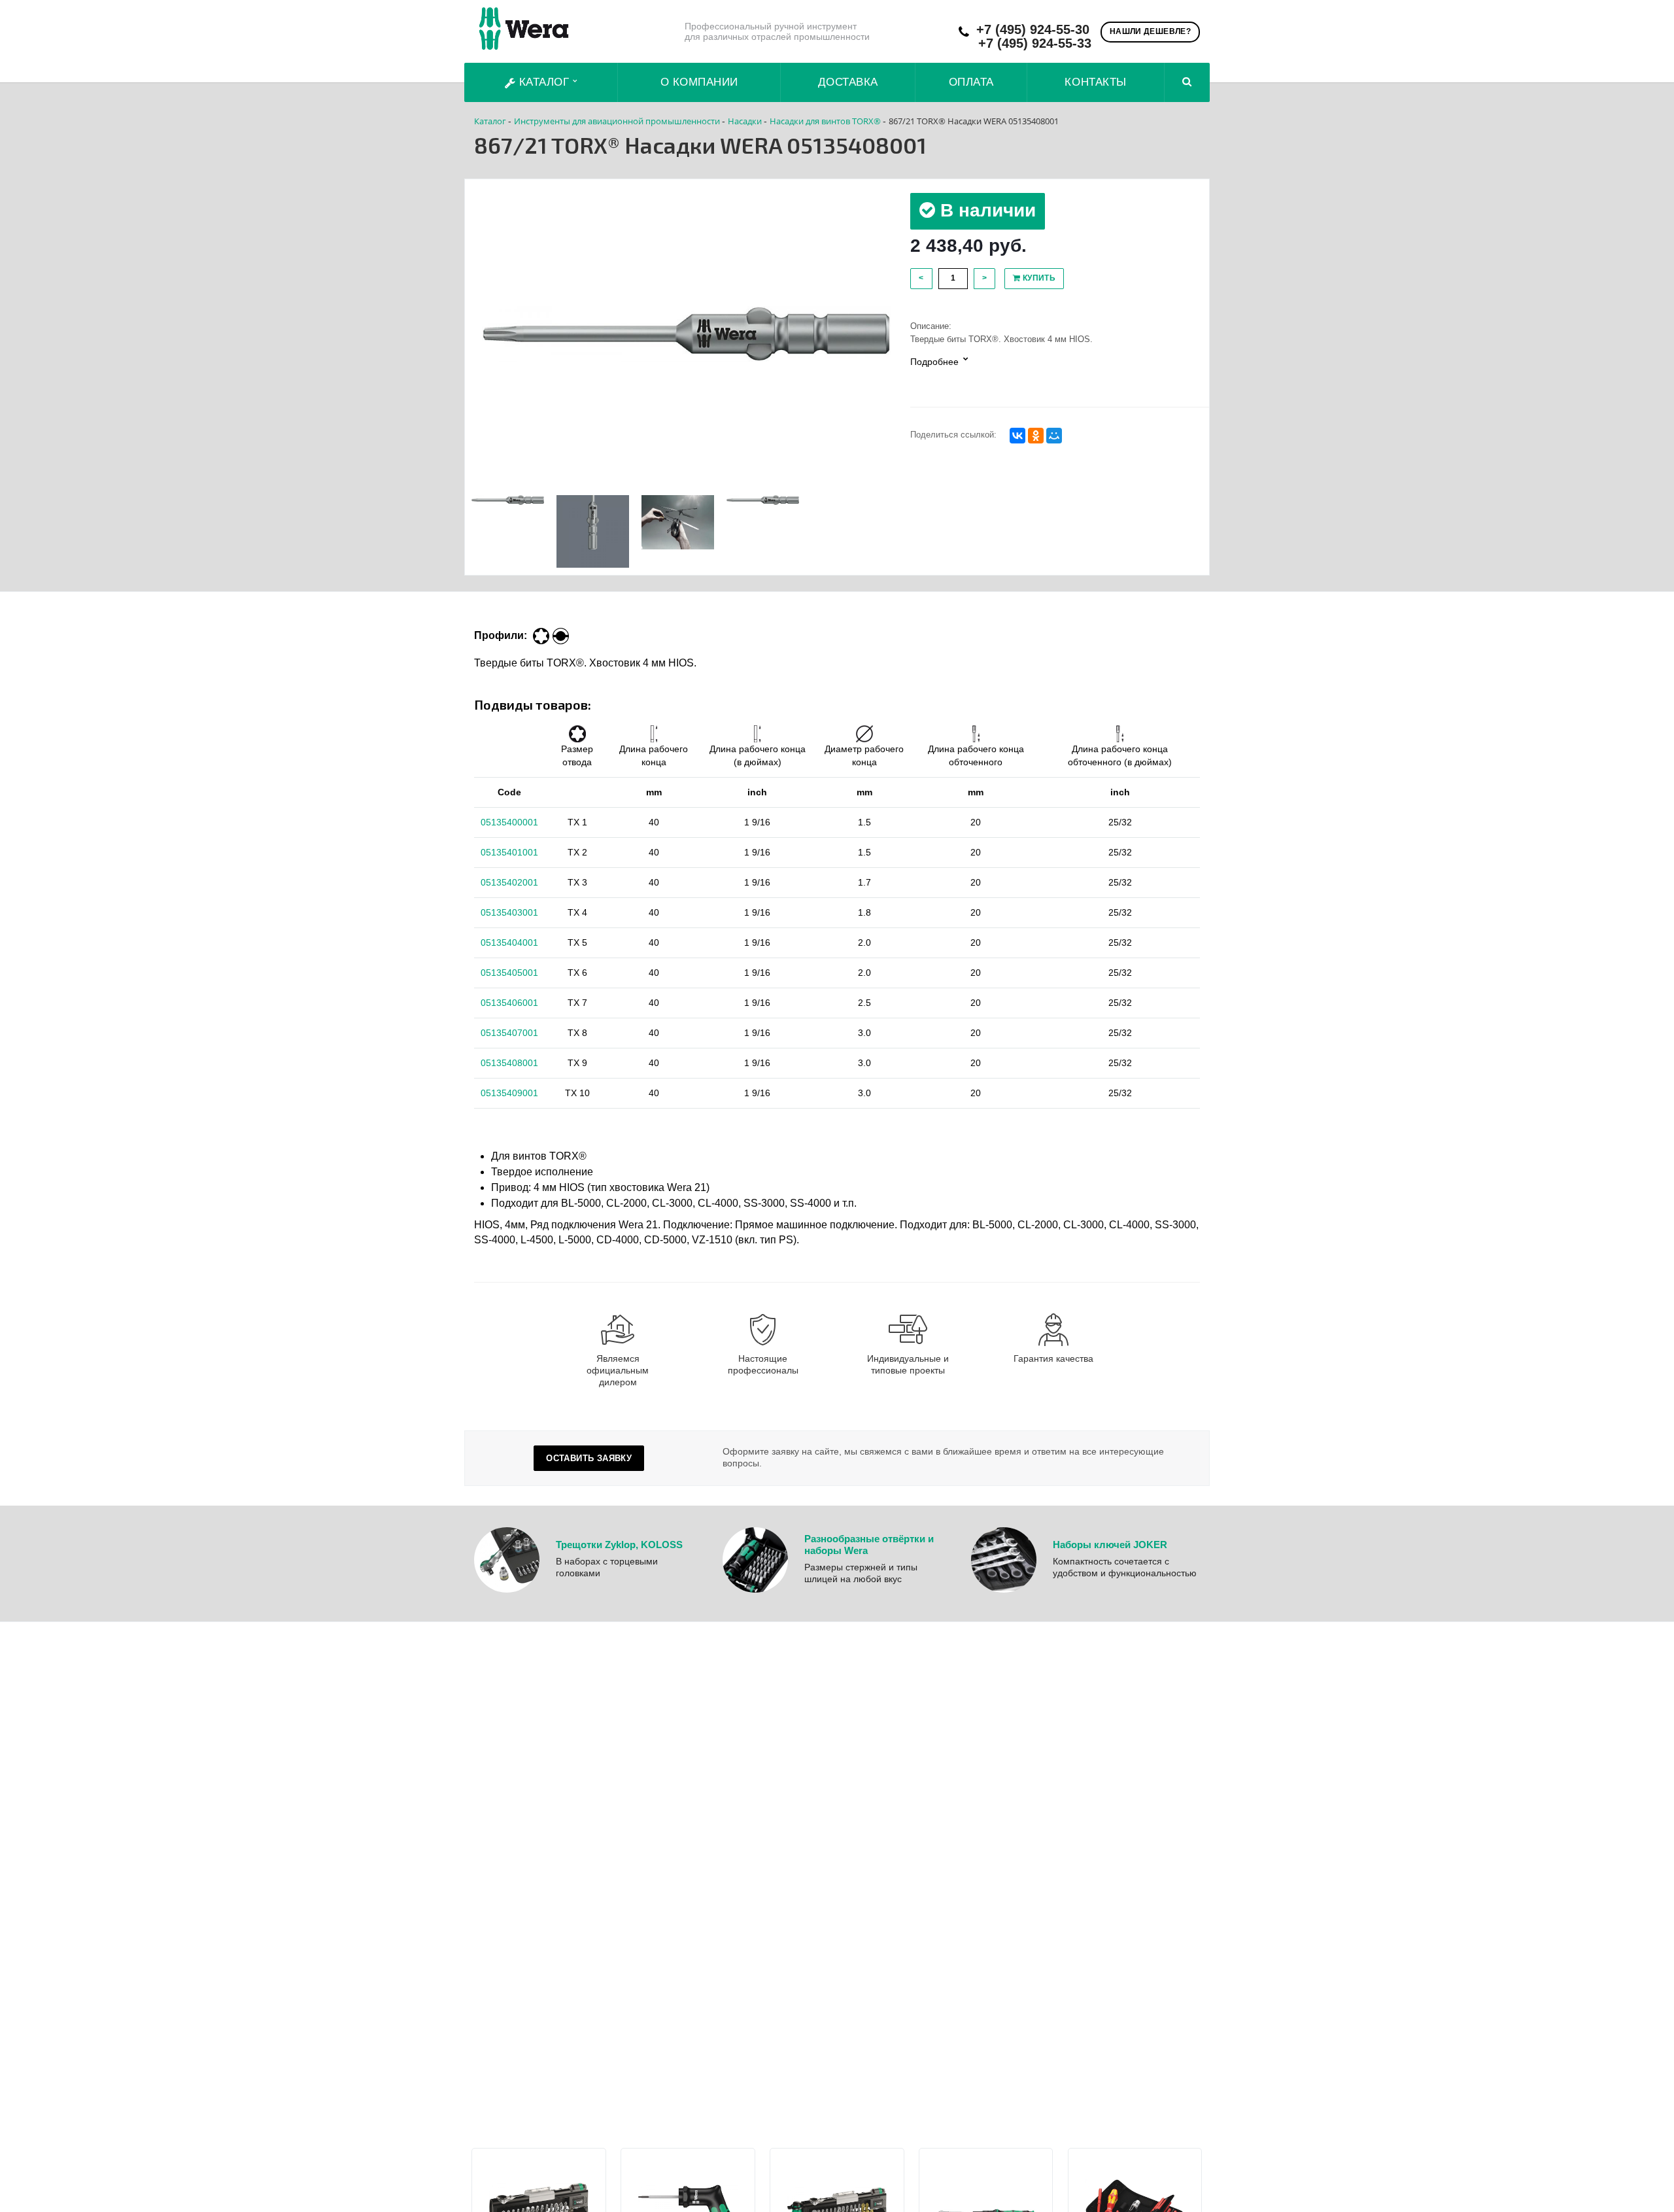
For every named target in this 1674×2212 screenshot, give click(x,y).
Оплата (971, 82)
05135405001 (509, 973)
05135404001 (509, 942)
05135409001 (509, 1093)
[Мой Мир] (1054, 436)
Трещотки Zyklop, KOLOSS (619, 1545)
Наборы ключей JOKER (1110, 1545)
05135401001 (509, 852)
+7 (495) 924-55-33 (1035, 43)
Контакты (1095, 82)
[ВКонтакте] (1017, 436)
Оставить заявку (589, 1458)
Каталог (544, 82)
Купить (1038, 278)
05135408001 (509, 1063)
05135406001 (509, 1003)
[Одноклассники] (1036, 436)
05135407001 (509, 1033)
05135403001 (509, 912)
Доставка (848, 82)
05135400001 (509, 822)
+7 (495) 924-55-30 (1033, 30)
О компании (699, 82)
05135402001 (509, 882)
